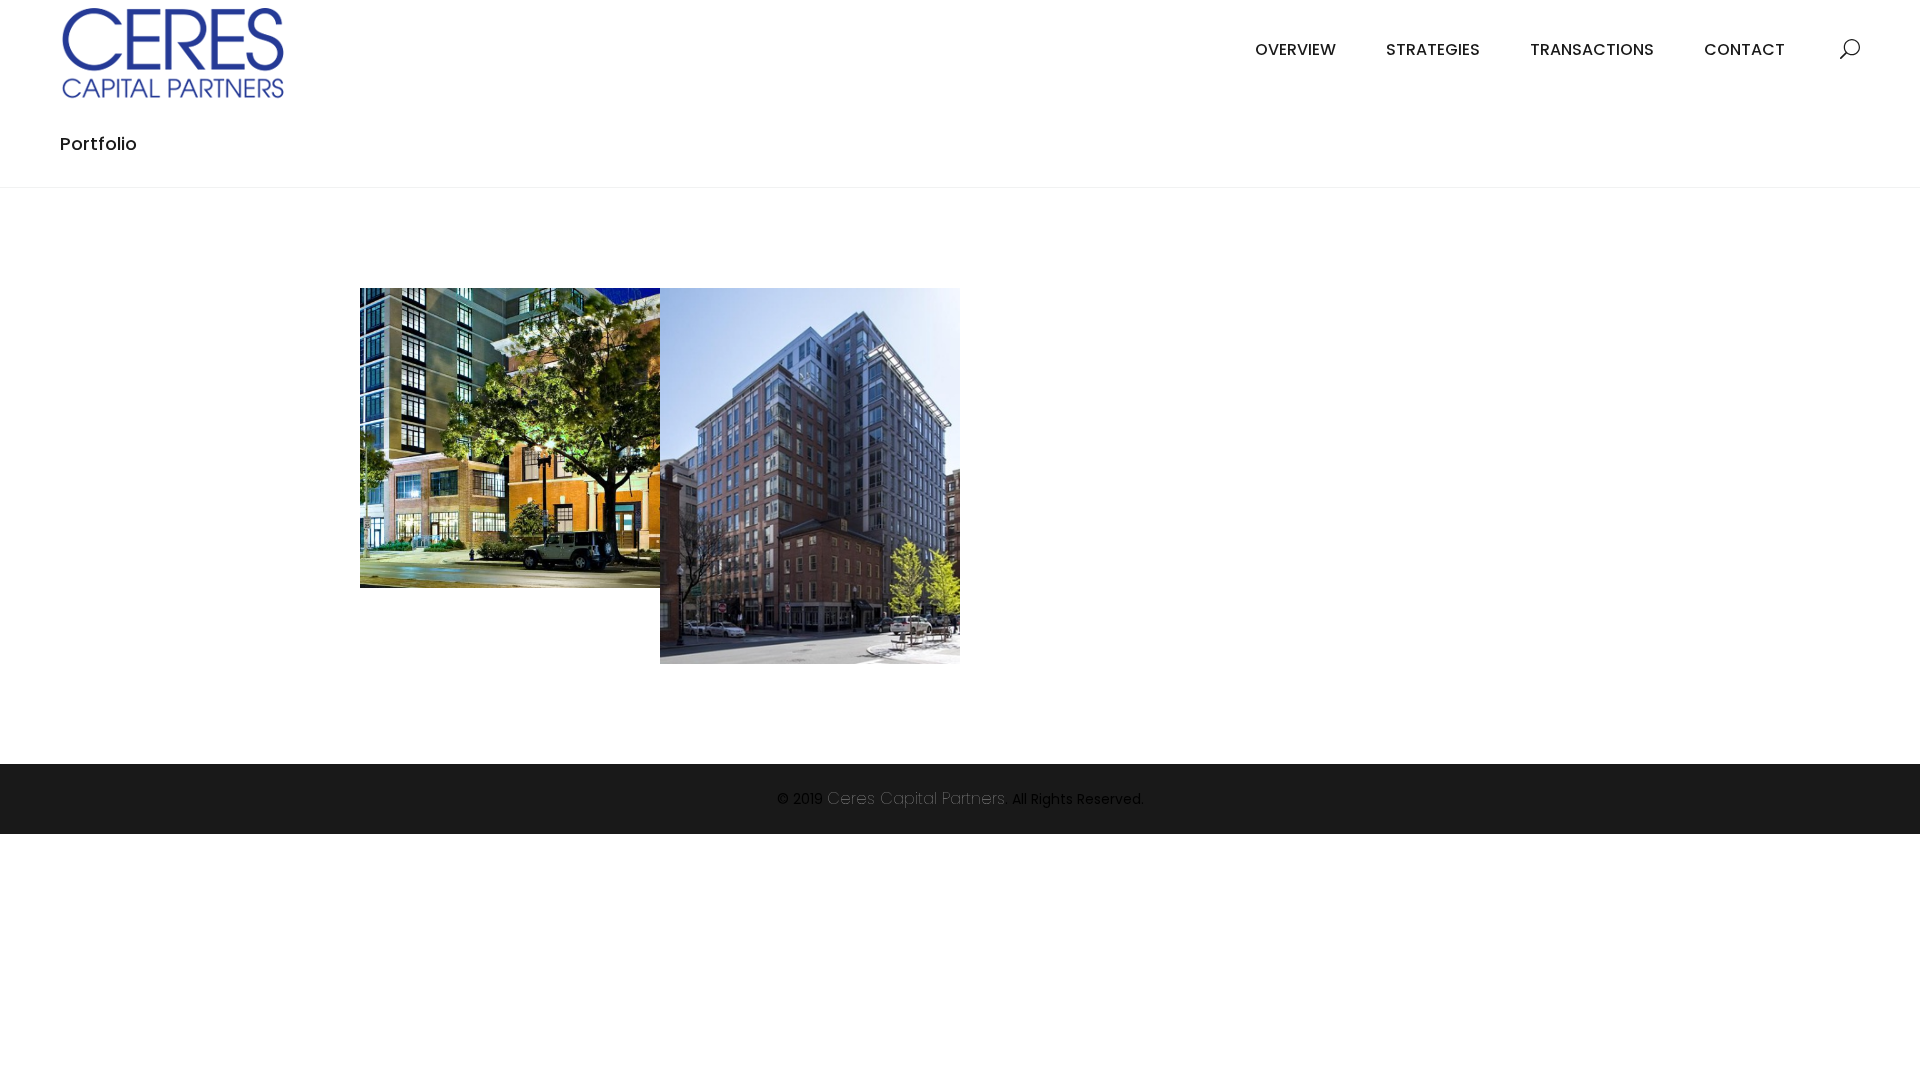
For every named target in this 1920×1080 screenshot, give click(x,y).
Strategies (1433, 49)
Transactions (1592, 49)
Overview (1295, 49)
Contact (1744, 49)
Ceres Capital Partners (916, 798)
